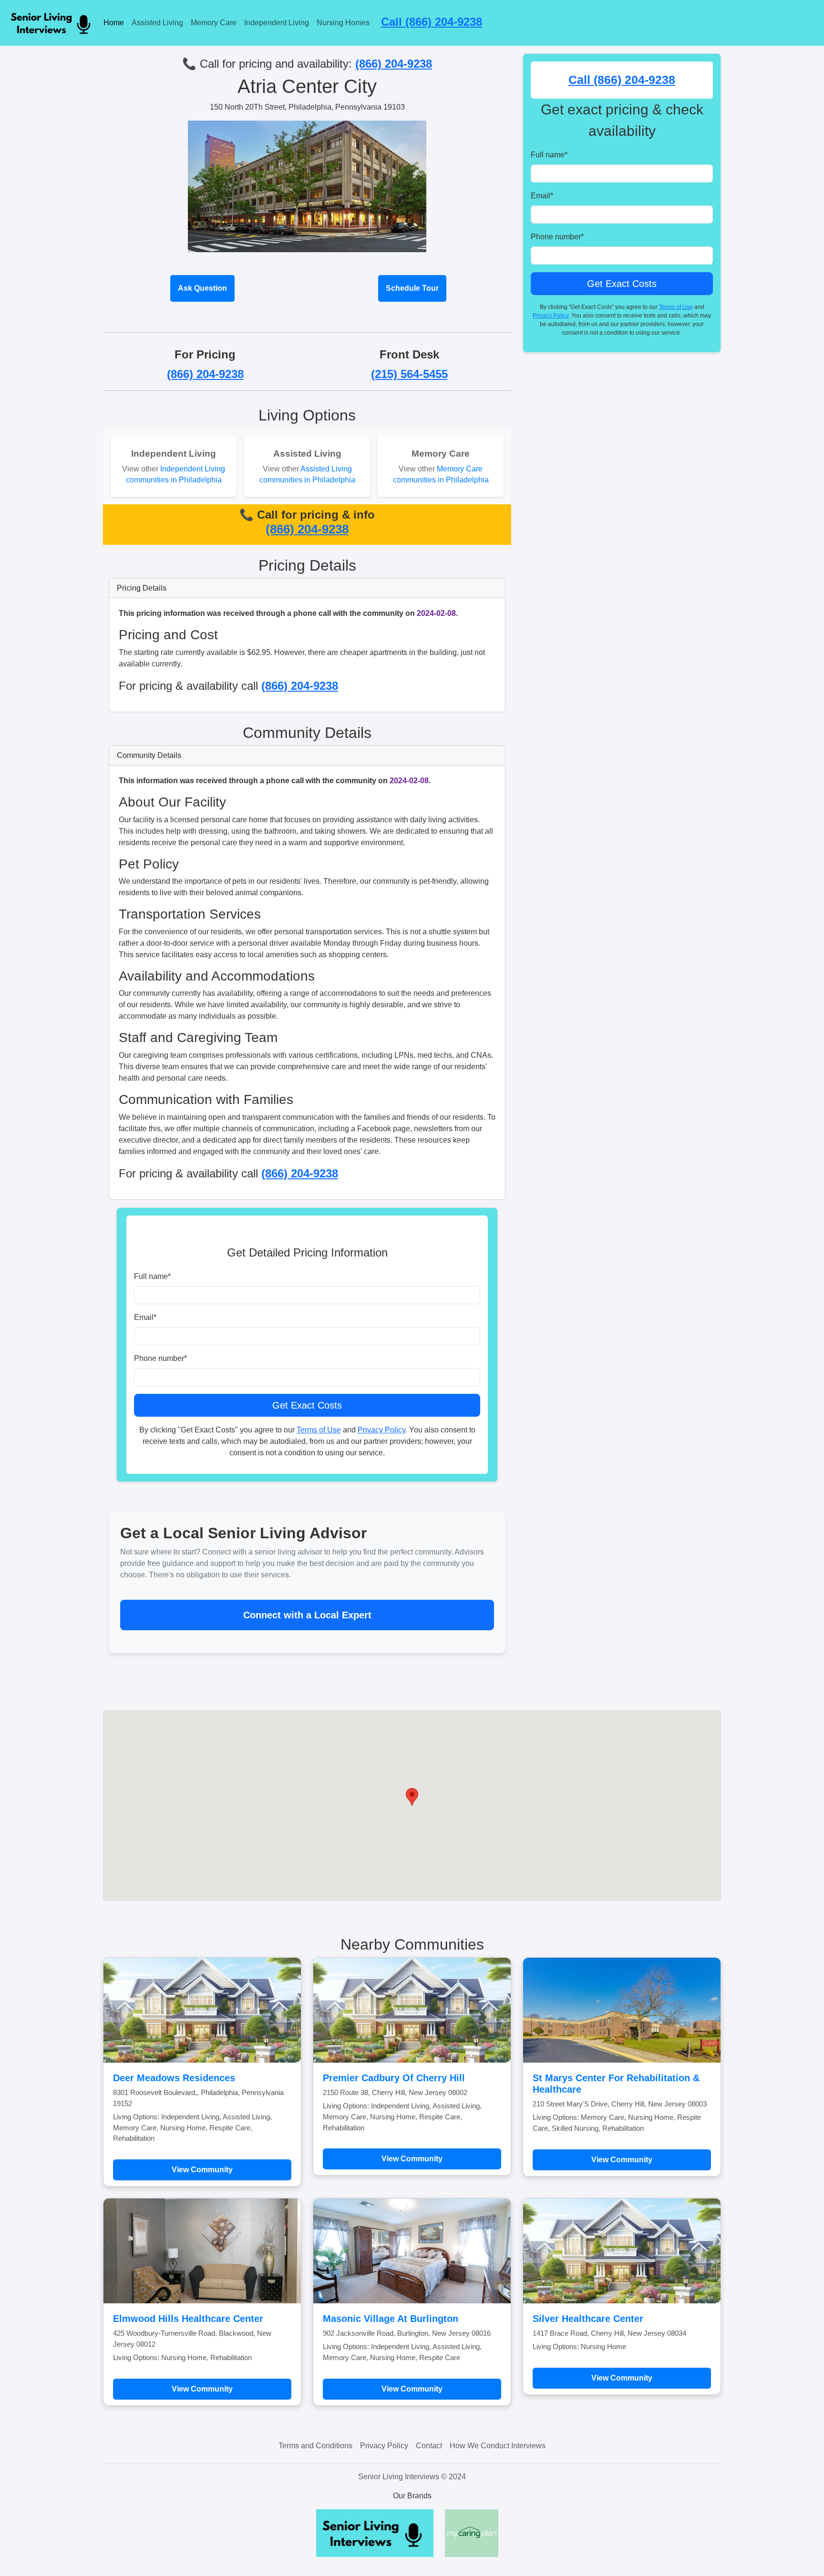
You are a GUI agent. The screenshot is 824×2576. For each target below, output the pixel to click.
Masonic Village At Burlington (391, 2319)
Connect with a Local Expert (307, 1615)
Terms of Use (319, 1430)
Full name (152, 1276)
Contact (429, 2446)
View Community (202, 2170)
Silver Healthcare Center (588, 2319)
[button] (412, 1797)
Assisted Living (157, 23)
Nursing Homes (343, 23)
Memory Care (214, 23)
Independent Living (277, 23)
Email (145, 1317)
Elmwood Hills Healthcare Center (188, 2319)
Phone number (160, 1358)
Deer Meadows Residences (174, 2078)
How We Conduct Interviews (498, 2446)
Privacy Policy (381, 1430)
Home (114, 23)
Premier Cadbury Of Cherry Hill (394, 2078)
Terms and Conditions (315, 2446)
